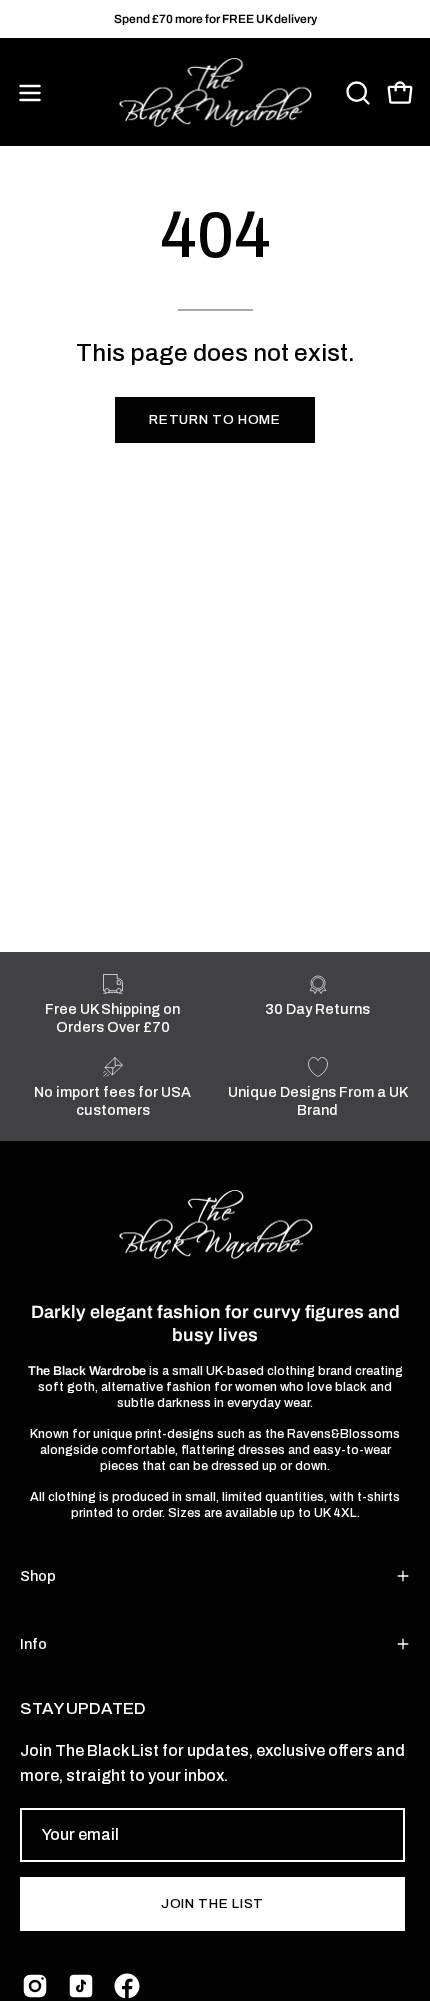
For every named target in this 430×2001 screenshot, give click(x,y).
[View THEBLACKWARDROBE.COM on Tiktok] (81, 1986)
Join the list (212, 1903)
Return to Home (215, 419)
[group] (215, 19)
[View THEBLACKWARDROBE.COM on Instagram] (35, 1986)
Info (33, 1644)
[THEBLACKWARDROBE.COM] (215, 93)
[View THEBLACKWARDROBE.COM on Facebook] (127, 1986)
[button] (356, 93)
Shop (38, 1576)
